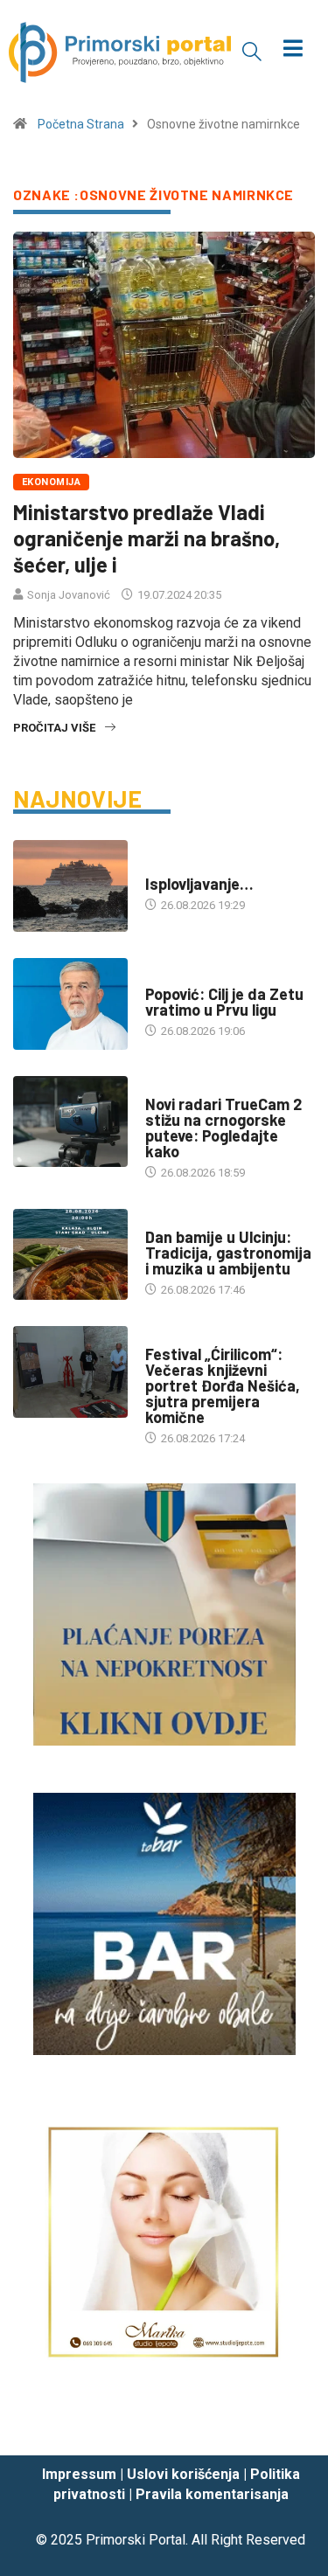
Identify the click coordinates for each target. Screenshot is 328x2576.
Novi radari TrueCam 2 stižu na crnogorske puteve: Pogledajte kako (223, 1128)
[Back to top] (289, 2426)
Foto (159, 867)
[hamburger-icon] (293, 50)
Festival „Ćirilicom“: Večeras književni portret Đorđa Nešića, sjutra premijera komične (223, 1385)
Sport (163, 977)
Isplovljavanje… (199, 884)
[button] (252, 51)
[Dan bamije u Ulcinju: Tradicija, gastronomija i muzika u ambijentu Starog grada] (70, 1255)
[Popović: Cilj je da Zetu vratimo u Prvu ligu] (70, 1004)
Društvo (169, 1087)
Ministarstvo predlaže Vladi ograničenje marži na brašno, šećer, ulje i (147, 538)
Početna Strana (81, 124)
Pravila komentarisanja (212, 2494)
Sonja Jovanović (69, 595)
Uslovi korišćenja (183, 2474)
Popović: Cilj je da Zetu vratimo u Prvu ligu (224, 1002)
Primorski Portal (136, 2540)
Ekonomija (51, 482)
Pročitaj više (54, 728)
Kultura (168, 1337)
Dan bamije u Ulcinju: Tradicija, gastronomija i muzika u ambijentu (228, 1253)
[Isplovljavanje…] (70, 886)
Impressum (79, 2474)
